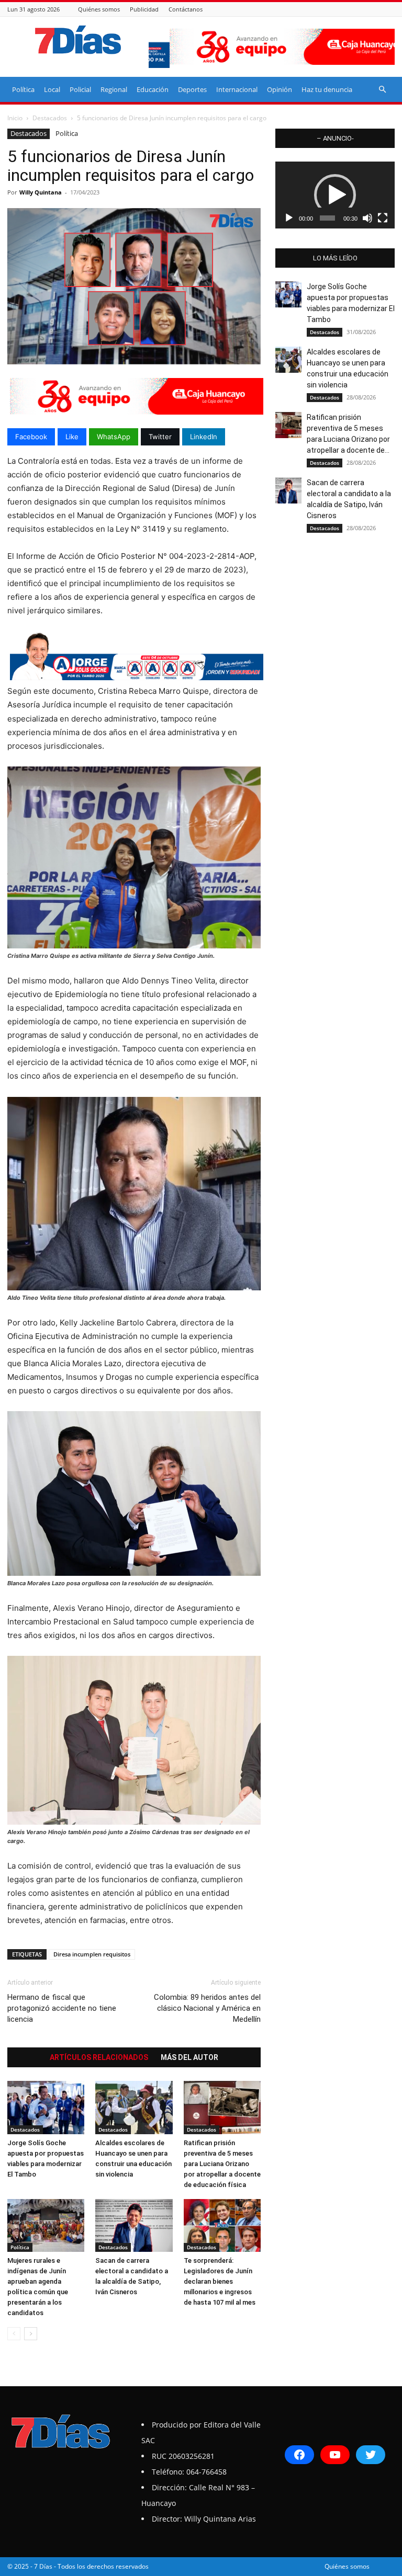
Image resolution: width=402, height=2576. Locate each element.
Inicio (15, 118)
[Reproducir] (289, 218)
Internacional (237, 89)
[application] (335, 195)
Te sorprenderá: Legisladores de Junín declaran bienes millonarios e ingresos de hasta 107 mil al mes (220, 2281)
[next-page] (31, 2334)
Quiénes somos (99, 9)
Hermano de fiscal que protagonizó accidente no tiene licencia (62, 2008)
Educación (153, 89)
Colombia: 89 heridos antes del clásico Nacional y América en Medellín (207, 2008)
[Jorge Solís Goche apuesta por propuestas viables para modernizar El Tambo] (46, 2107)
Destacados (50, 118)
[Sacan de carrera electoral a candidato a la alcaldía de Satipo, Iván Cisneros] (134, 2225)
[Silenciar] (367, 218)
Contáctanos (186, 9)
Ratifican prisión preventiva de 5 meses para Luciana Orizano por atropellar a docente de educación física (222, 2164)
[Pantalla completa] (383, 218)
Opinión (280, 89)
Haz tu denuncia (327, 89)
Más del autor (189, 2057)
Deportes (192, 89)
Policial (80, 89)
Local (52, 89)
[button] (382, 90)
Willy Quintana (41, 192)
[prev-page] (14, 2334)
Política (23, 89)
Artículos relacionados (99, 2057)
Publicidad (144, 9)
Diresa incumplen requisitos (92, 1954)
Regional (114, 89)
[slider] (327, 218)
